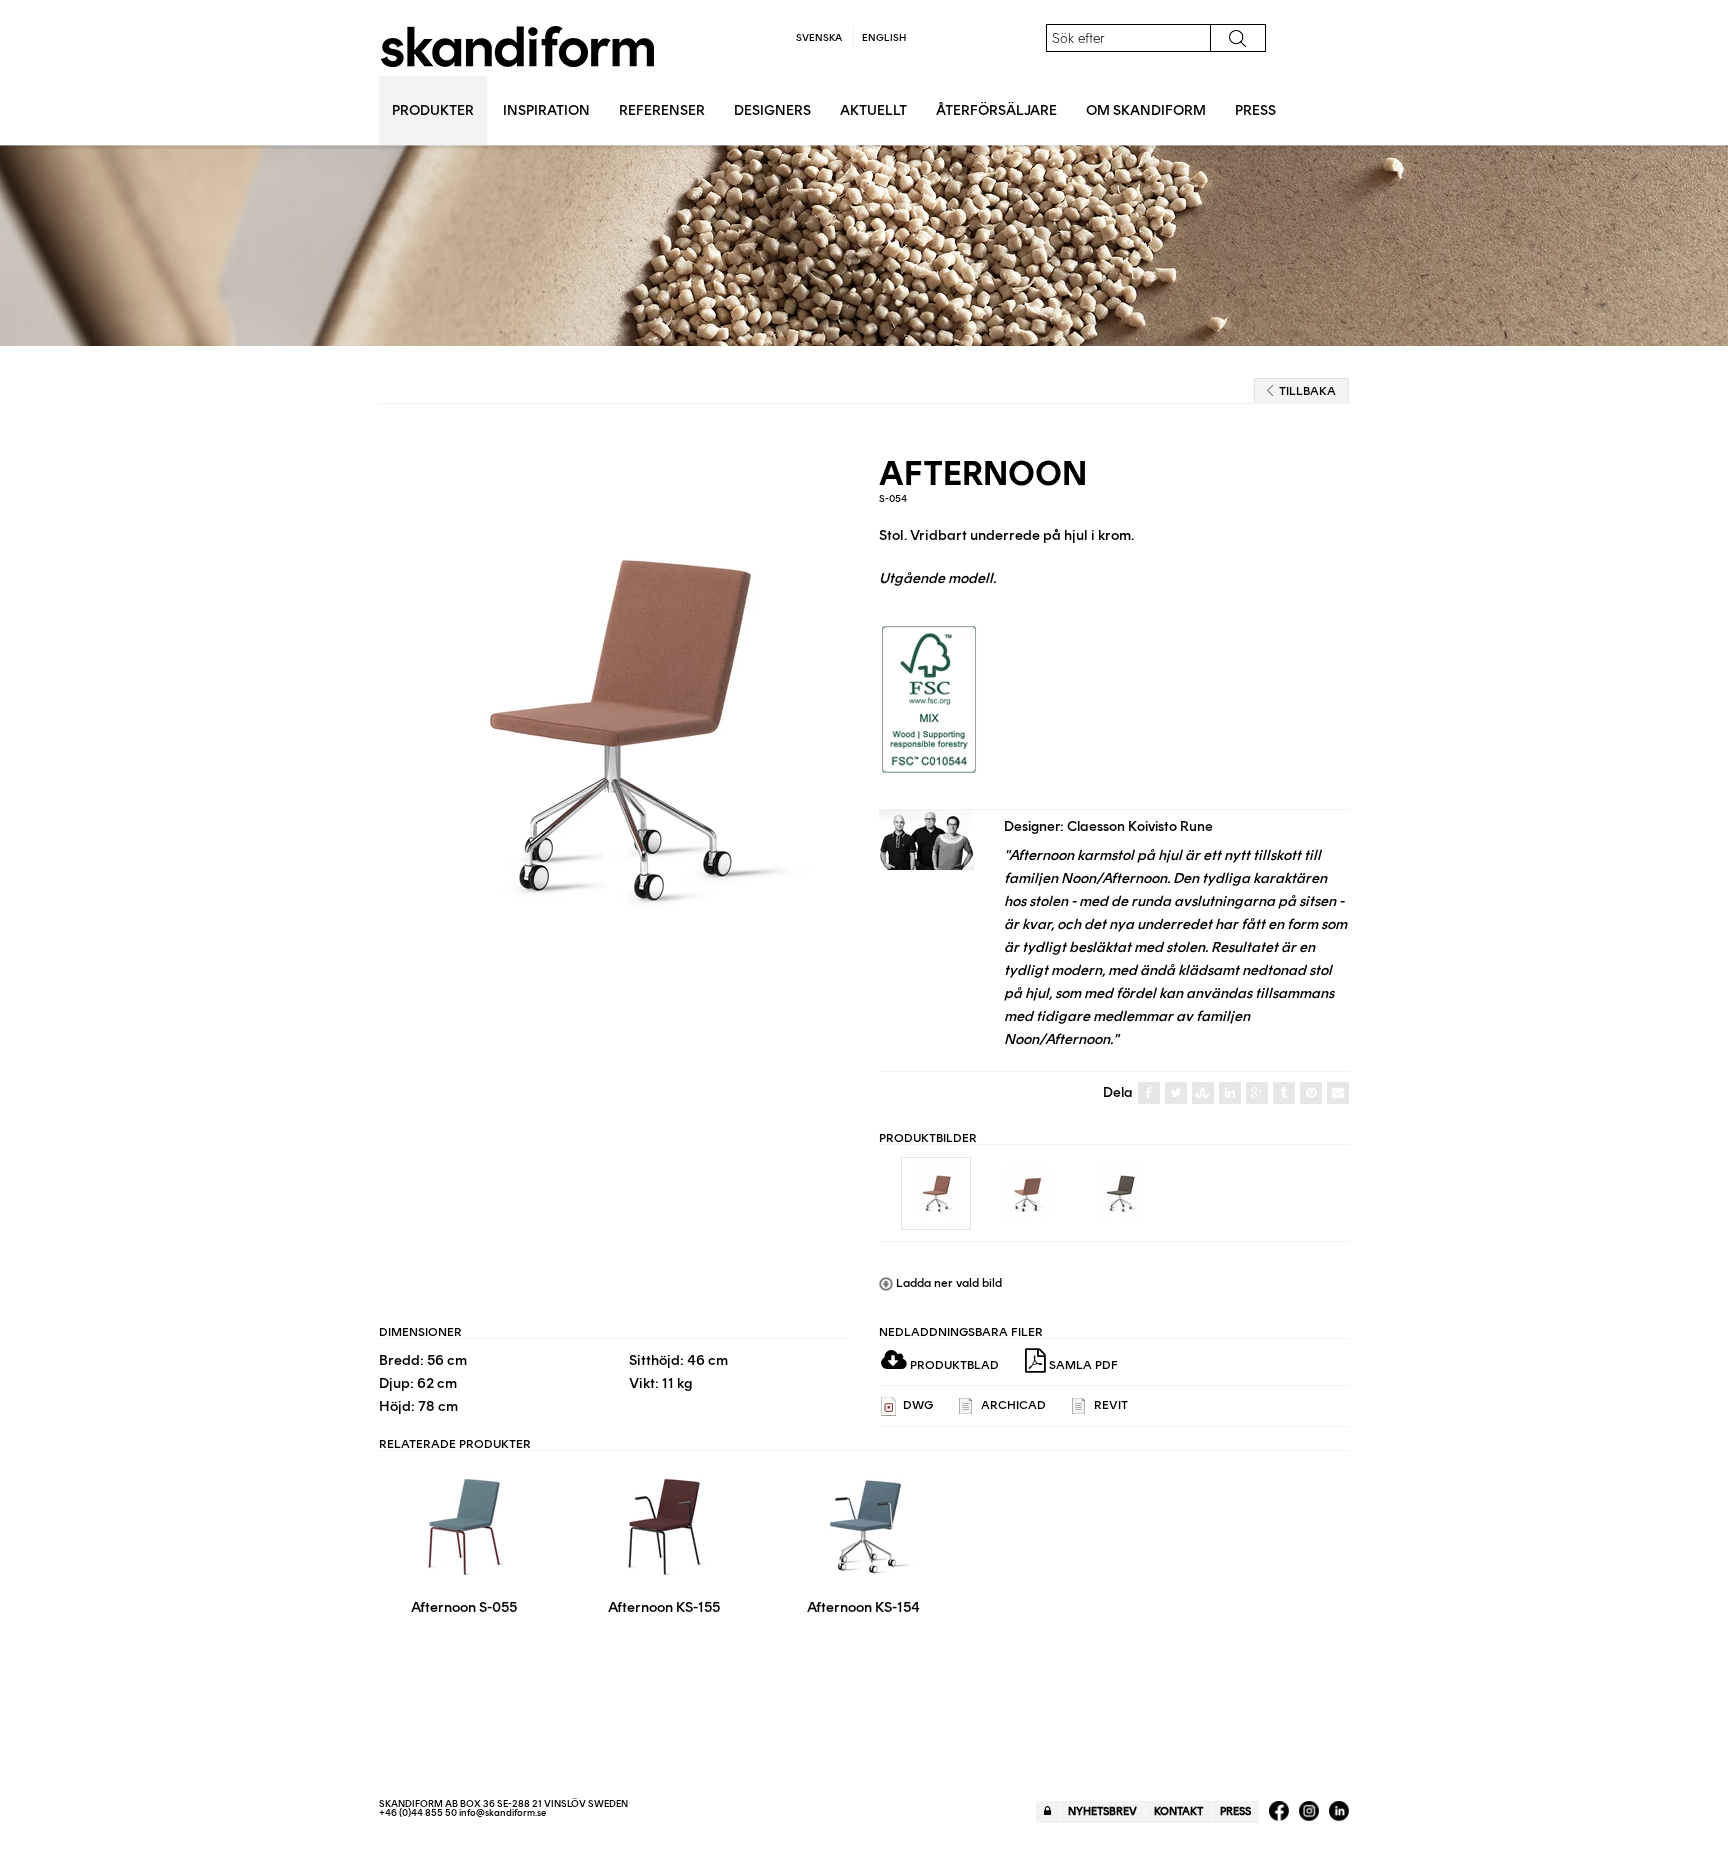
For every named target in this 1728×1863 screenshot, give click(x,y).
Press (1255, 110)
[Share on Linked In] (1230, 1093)
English (884, 37)
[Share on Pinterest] (1311, 1093)
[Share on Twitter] (1176, 1093)
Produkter (433, 110)
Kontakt (1178, 1811)
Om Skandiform (1146, 110)
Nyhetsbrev (1102, 1811)
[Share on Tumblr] (1284, 1093)
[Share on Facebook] (1149, 1093)
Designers (772, 110)
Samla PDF (1082, 1365)
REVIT (1109, 1405)
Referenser (662, 110)
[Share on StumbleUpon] (1203, 1093)
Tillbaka (1307, 391)
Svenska (819, 37)
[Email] (1338, 1093)
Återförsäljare (996, 110)
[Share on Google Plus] (1257, 1093)
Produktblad (953, 1365)
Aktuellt (873, 110)
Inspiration (546, 110)
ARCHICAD (1012, 1405)
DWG (916, 1405)
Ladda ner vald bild (947, 1283)
